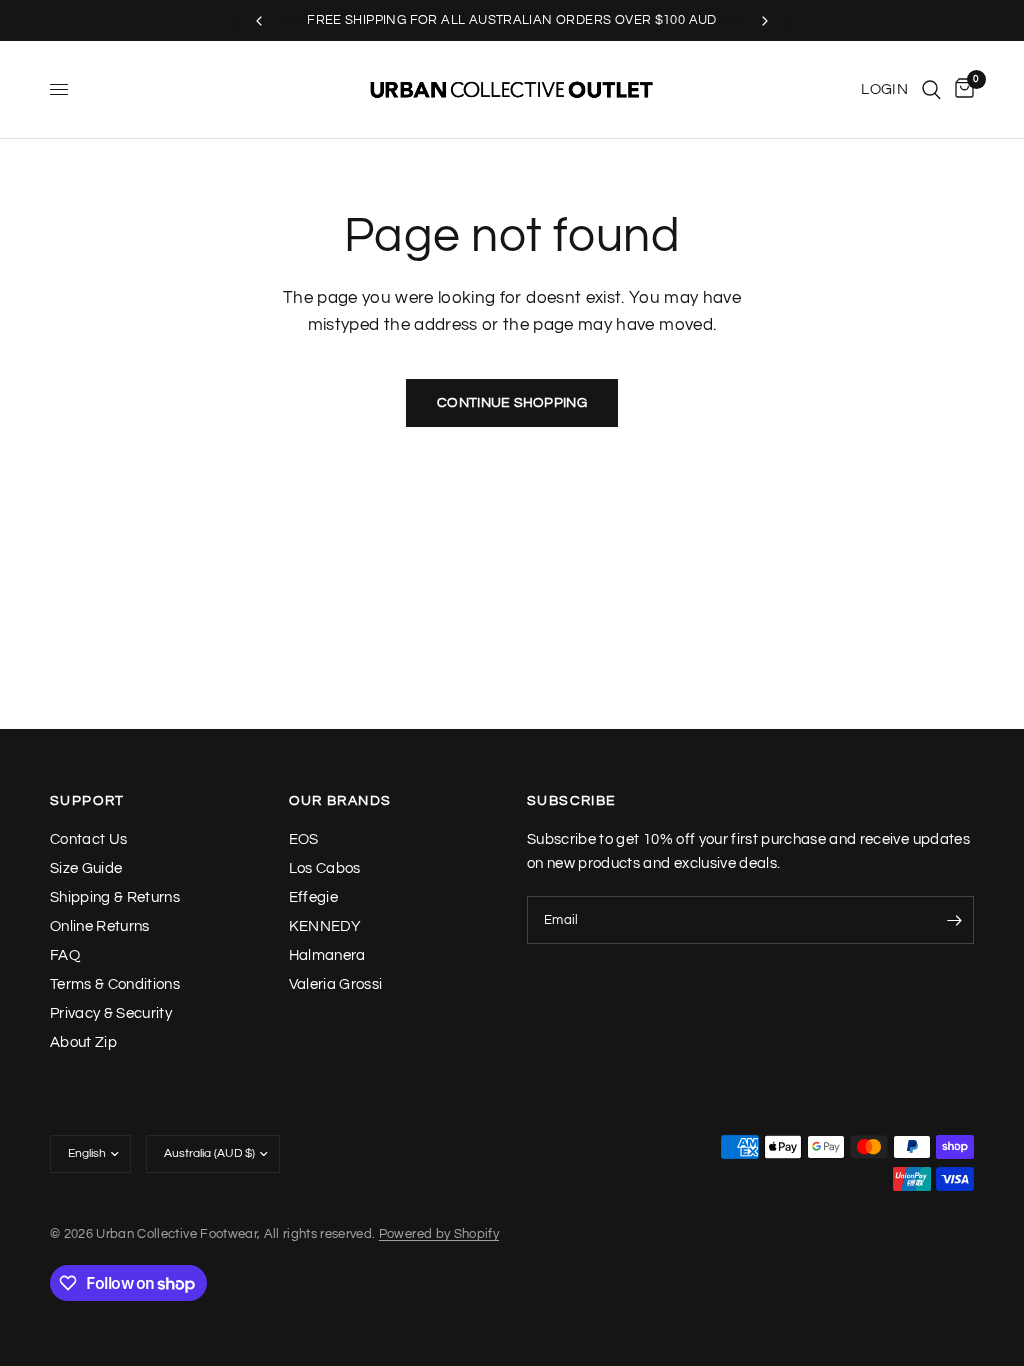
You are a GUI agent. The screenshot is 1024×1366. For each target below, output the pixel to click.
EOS (304, 839)
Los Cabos (325, 868)
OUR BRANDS (340, 801)
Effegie (313, 897)
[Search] (931, 89)
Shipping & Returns (115, 897)
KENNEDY (325, 926)
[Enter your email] (954, 920)
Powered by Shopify (439, 1234)
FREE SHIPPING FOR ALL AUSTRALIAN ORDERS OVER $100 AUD (512, 20)
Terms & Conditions (115, 984)
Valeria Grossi (336, 984)
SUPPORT (87, 801)
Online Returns (100, 926)
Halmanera (327, 955)
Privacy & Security (111, 1013)
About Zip (83, 1042)
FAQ (65, 955)
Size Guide (86, 868)
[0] (961, 89)
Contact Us (88, 839)
